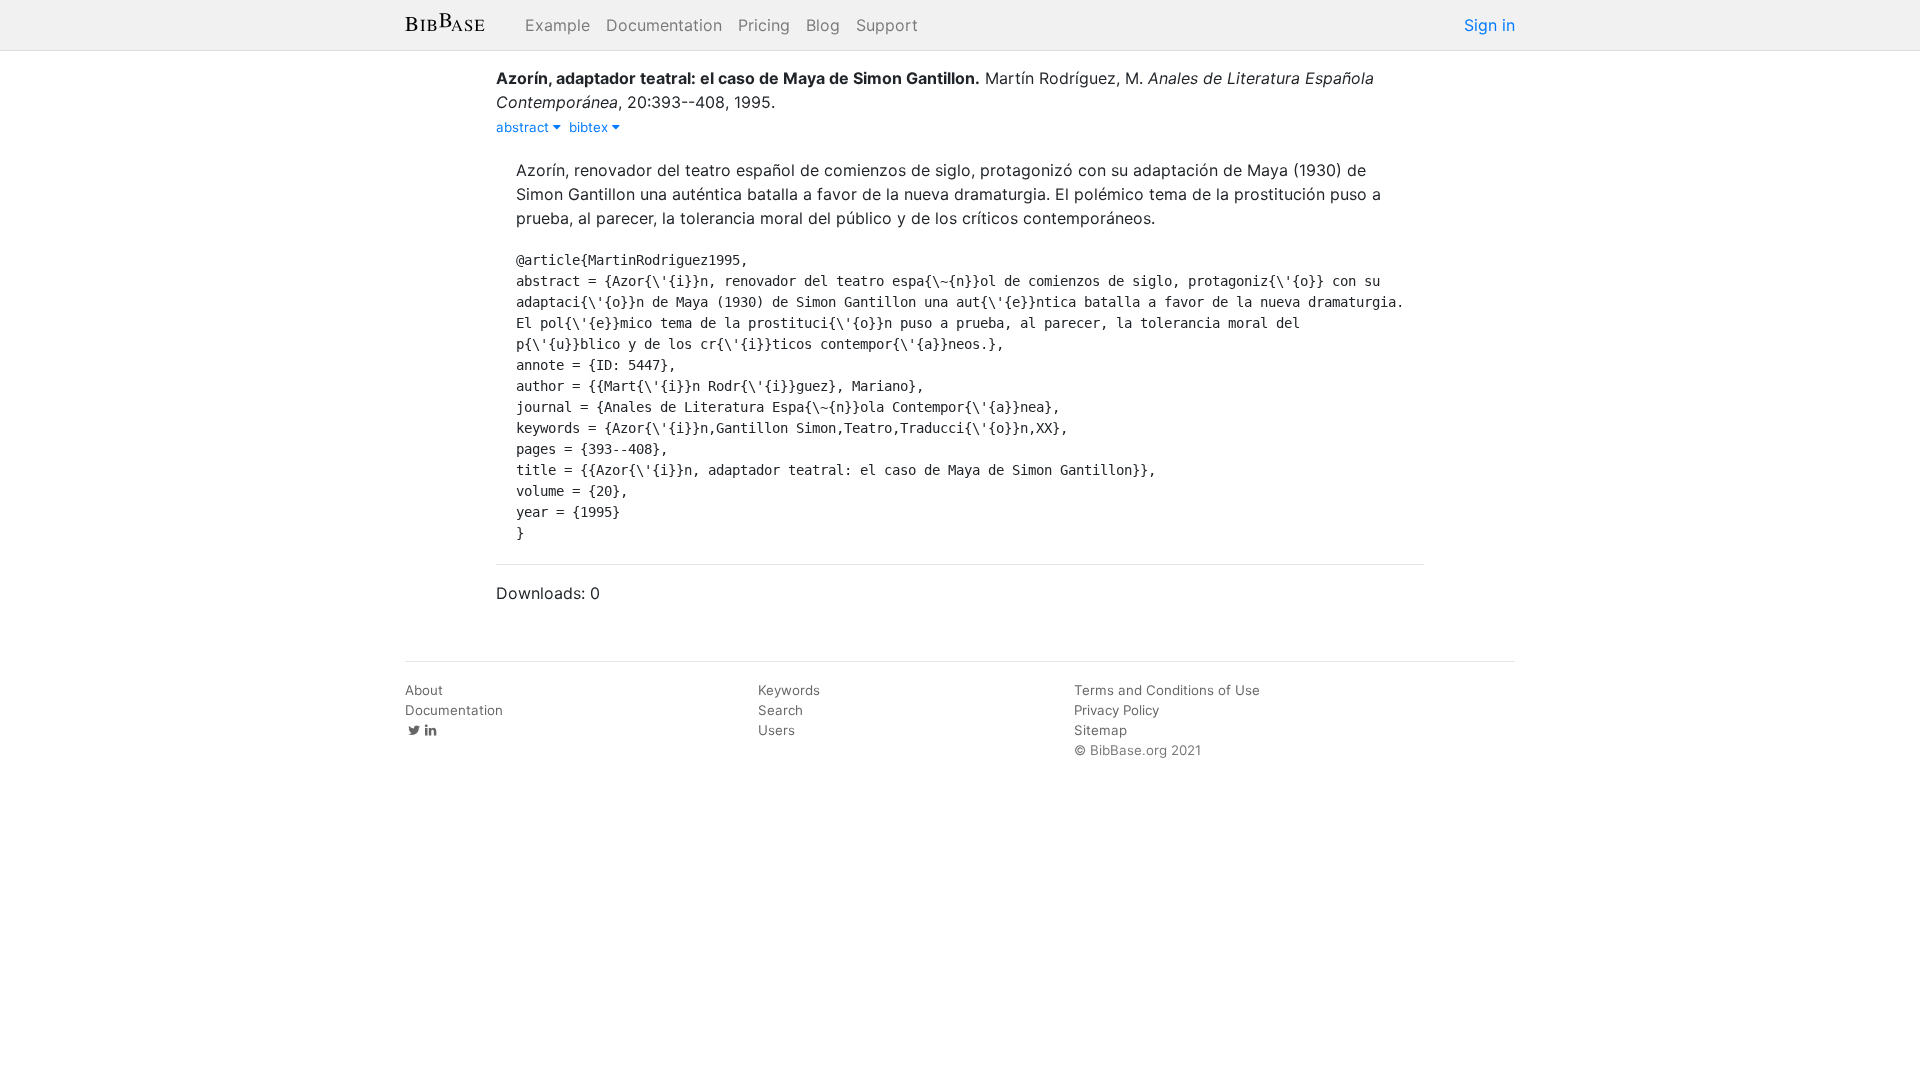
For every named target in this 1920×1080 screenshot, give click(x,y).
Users (776, 730)
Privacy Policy (1116, 710)
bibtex (590, 127)
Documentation (664, 25)
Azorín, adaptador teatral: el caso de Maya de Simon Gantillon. (738, 78)
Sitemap (1100, 730)
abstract (524, 127)
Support (887, 25)
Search (780, 710)
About (424, 690)
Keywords (789, 690)
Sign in (1489, 25)
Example (557, 25)
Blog (823, 25)
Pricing (764, 25)
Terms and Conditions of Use (1167, 690)
